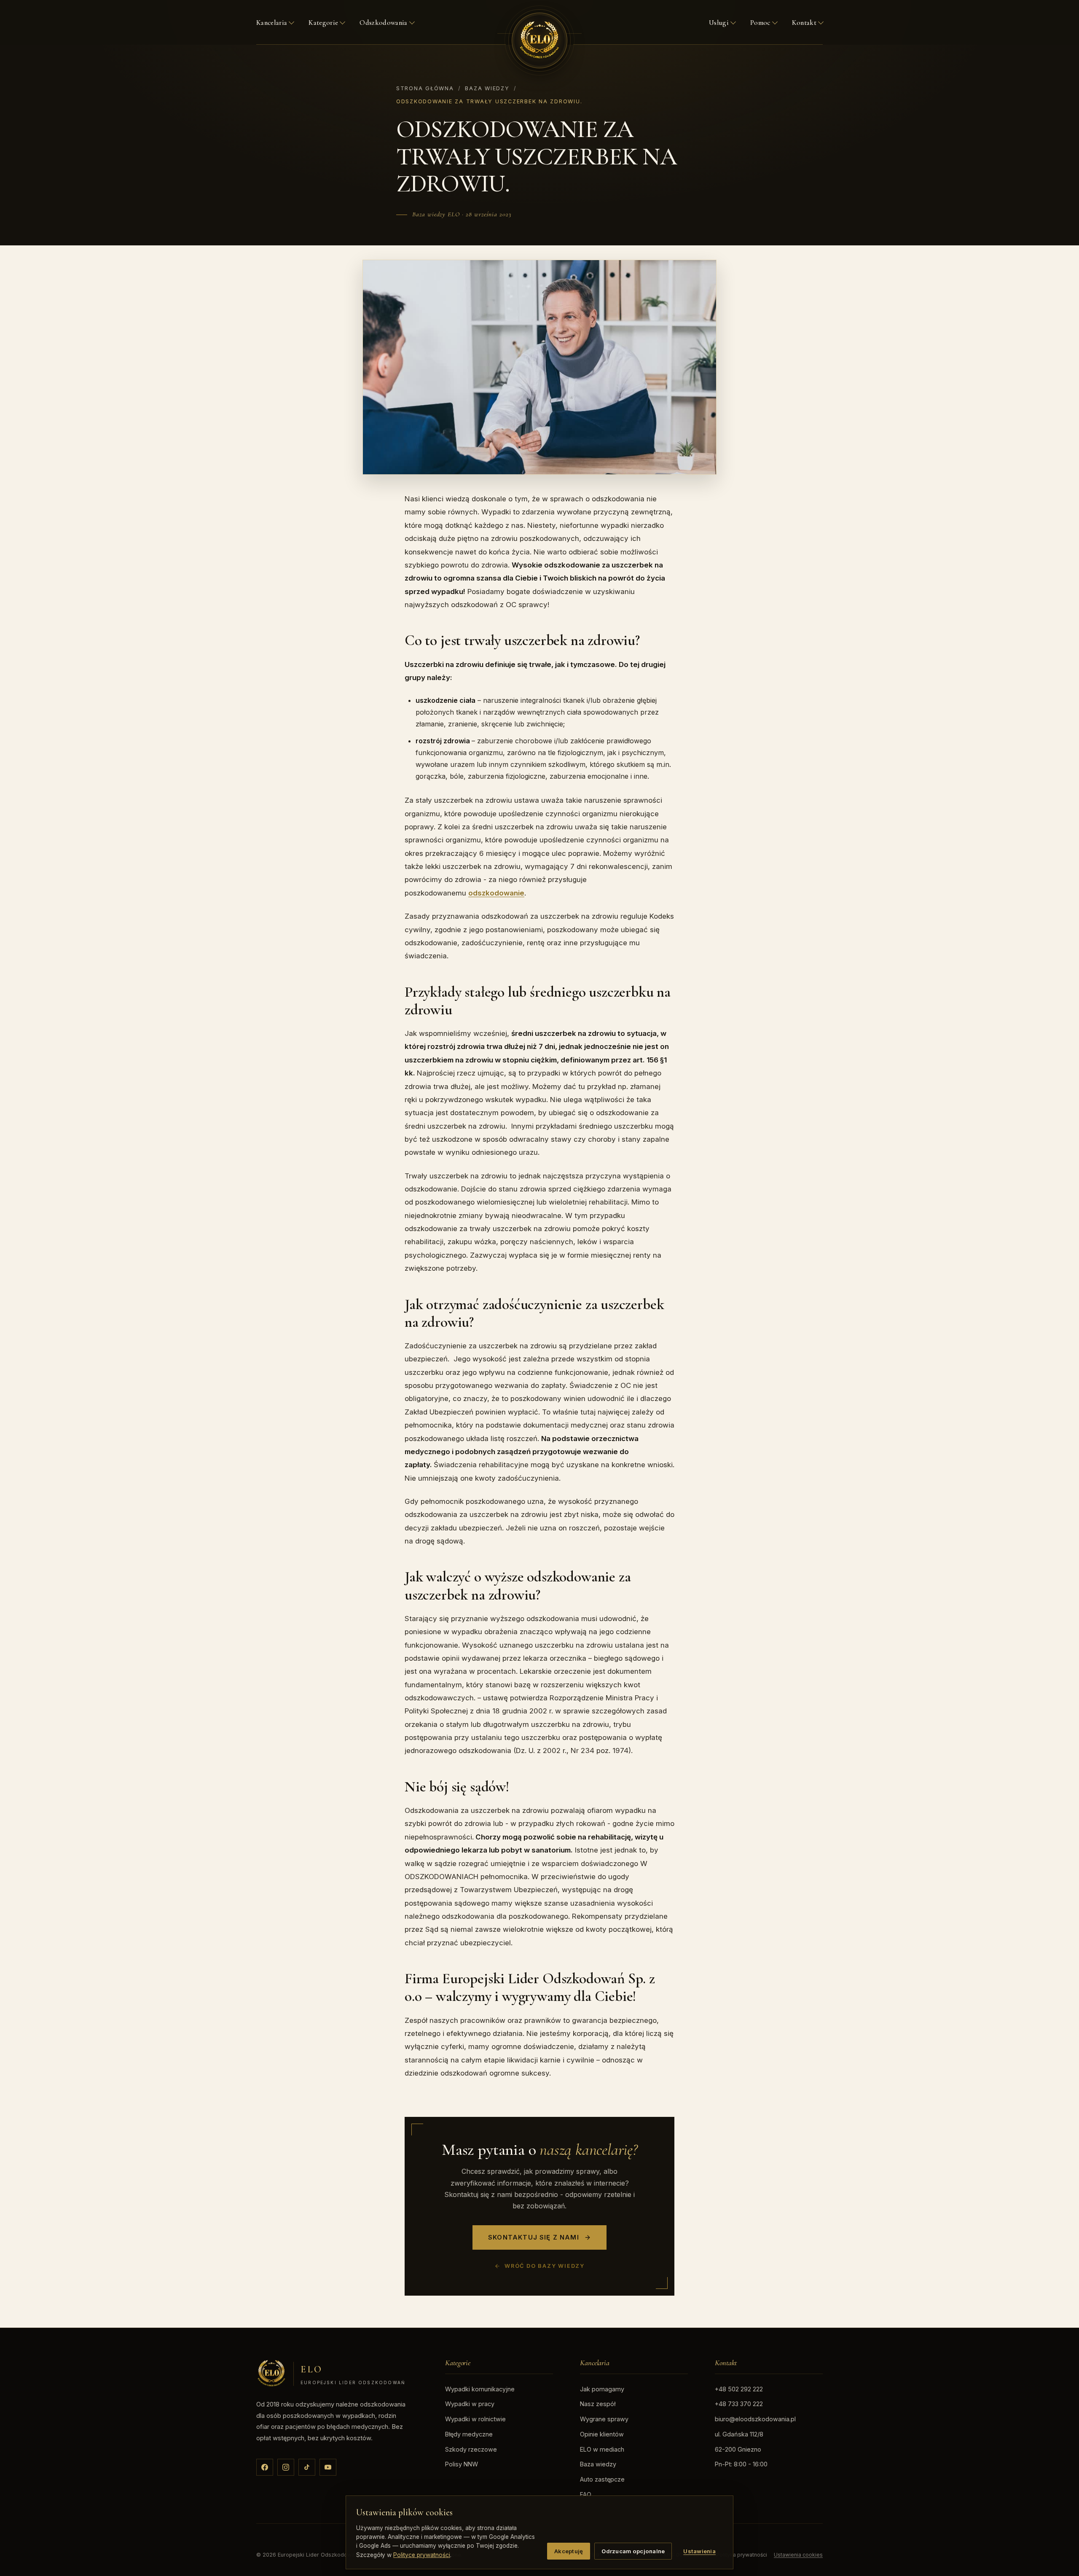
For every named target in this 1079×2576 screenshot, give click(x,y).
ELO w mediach (602, 2449)
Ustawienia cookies (798, 2555)
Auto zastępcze (602, 2479)
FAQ (586, 2494)
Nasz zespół (598, 2404)
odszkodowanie (496, 893)
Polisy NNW (462, 2464)
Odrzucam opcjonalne (633, 2551)
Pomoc (760, 23)
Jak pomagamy (602, 2389)
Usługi (719, 23)
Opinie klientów (602, 2434)
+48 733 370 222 (739, 2404)
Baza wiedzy (487, 88)
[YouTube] (328, 2467)
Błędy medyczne (469, 2434)
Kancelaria (272, 23)
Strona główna (425, 88)
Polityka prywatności (742, 2555)
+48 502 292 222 (739, 2389)
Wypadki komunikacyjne (480, 2389)
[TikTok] (307, 2467)
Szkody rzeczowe (471, 2449)
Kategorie (323, 23)
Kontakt (804, 23)
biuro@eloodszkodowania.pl (755, 2419)
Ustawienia (699, 2551)
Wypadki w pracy (470, 2404)
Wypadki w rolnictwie (475, 2419)
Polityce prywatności (422, 2555)
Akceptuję (569, 2551)
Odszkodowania (383, 23)
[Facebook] (265, 2467)
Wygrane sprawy (604, 2419)
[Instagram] (286, 2467)
